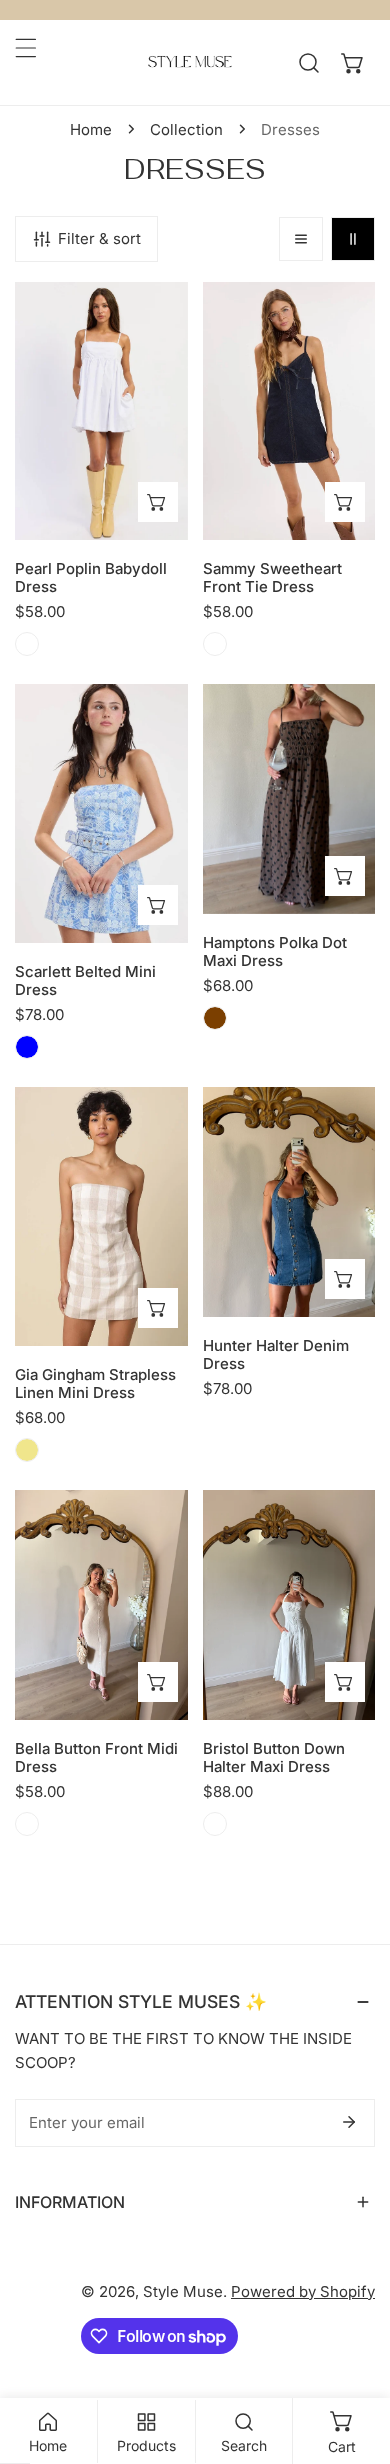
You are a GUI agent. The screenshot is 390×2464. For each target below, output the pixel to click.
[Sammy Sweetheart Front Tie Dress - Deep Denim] (215, 644)
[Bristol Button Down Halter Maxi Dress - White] (215, 1824)
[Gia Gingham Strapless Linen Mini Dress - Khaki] (27, 1450)
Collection (186, 129)
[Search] (309, 63)
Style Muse (183, 2291)
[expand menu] (26, 48)
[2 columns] (353, 239)
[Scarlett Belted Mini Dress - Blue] (27, 1047)
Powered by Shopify (303, 2291)
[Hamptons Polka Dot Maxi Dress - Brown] (215, 1018)
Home (91, 129)
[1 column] (301, 239)
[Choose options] (158, 502)
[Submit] (349, 2122)
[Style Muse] (190, 62)
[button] (353, 63)
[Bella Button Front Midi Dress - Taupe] (27, 1824)
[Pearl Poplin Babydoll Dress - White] (27, 644)
